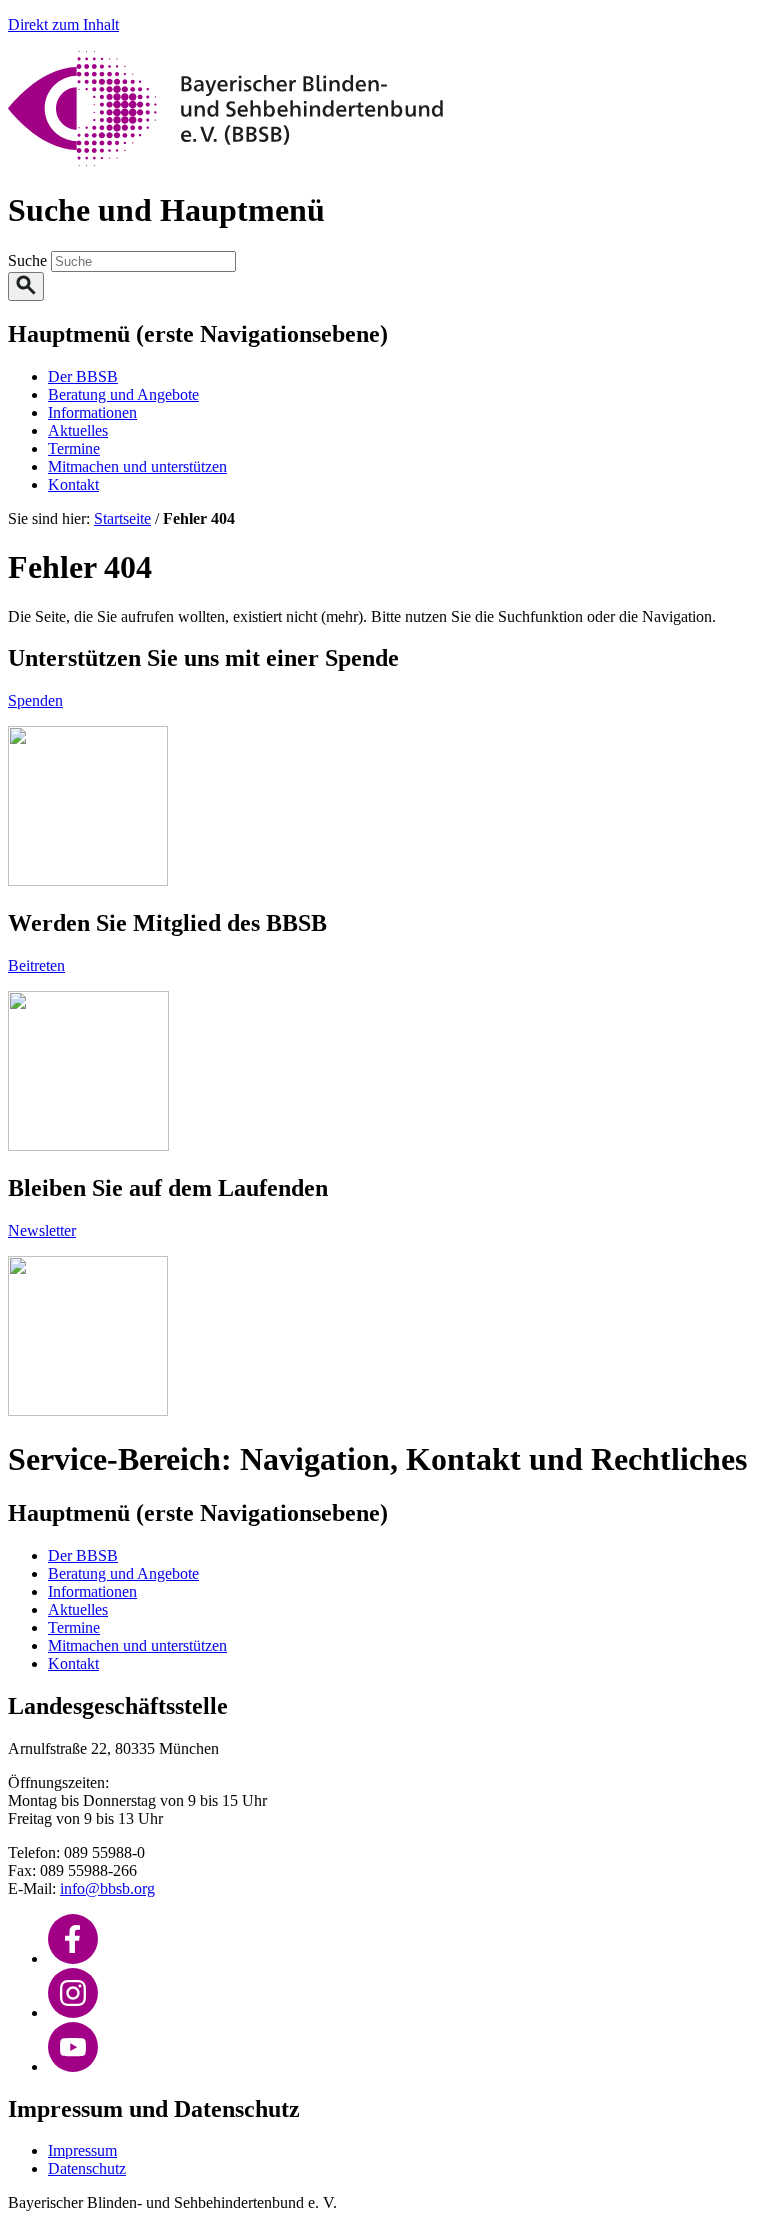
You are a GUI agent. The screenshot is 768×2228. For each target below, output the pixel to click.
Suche (29, 260)
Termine (74, 448)
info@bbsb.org (107, 1888)
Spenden (35, 700)
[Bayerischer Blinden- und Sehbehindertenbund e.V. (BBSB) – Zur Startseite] (225, 161)
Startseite (122, 518)
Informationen (92, 412)
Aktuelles (78, 430)
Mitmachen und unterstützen (137, 466)
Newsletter (42, 1230)
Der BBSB (83, 376)
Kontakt (73, 484)
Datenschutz (87, 2168)
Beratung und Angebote (123, 394)
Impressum (82, 2150)
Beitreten (36, 965)
